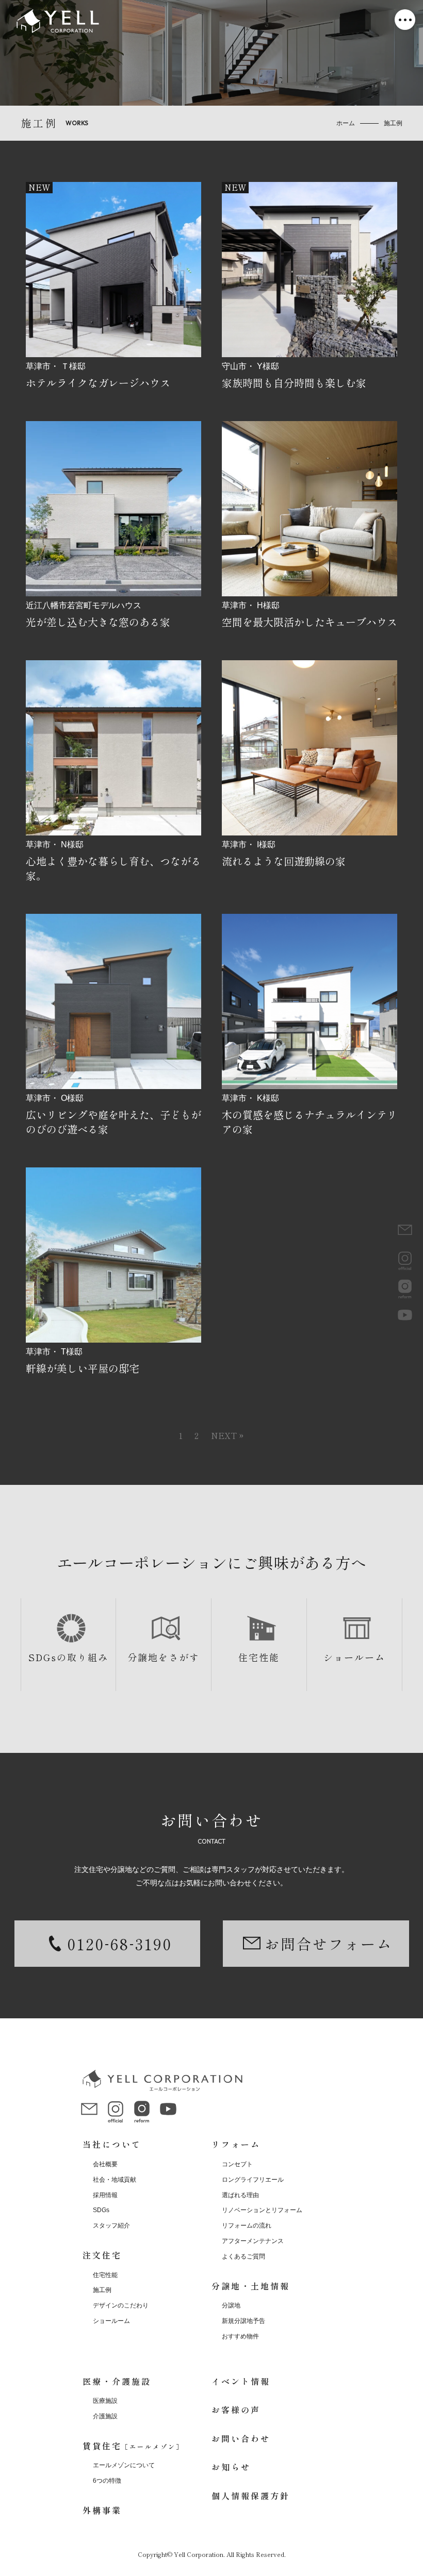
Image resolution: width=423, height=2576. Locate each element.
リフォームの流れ (247, 2226)
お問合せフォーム (329, 1944)
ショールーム (354, 1657)
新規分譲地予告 (243, 2321)
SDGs (101, 2210)
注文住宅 (102, 2255)
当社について (112, 2144)
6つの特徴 (107, 2481)
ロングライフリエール (253, 2180)
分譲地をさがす (164, 1657)
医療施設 (105, 2401)
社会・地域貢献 (115, 2180)
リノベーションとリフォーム (262, 2210)
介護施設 (105, 2416)
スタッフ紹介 (111, 2226)
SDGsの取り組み (68, 1657)
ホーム (346, 123)
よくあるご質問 (243, 2256)
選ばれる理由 (240, 2195)
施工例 (102, 2290)
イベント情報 (241, 2381)
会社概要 (105, 2164)
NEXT (224, 1435)
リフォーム (236, 2144)
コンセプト (237, 2164)
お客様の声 (236, 2410)
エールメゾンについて (124, 2465)
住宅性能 (259, 1657)
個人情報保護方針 (251, 2496)
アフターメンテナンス (253, 2241)
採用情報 (105, 2195)
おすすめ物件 (240, 2336)
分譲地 (231, 2305)
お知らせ (231, 2467)
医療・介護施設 (117, 2381)
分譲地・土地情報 (251, 2286)
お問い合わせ (241, 2438)
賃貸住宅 (133, 2446)
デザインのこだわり (121, 2305)
